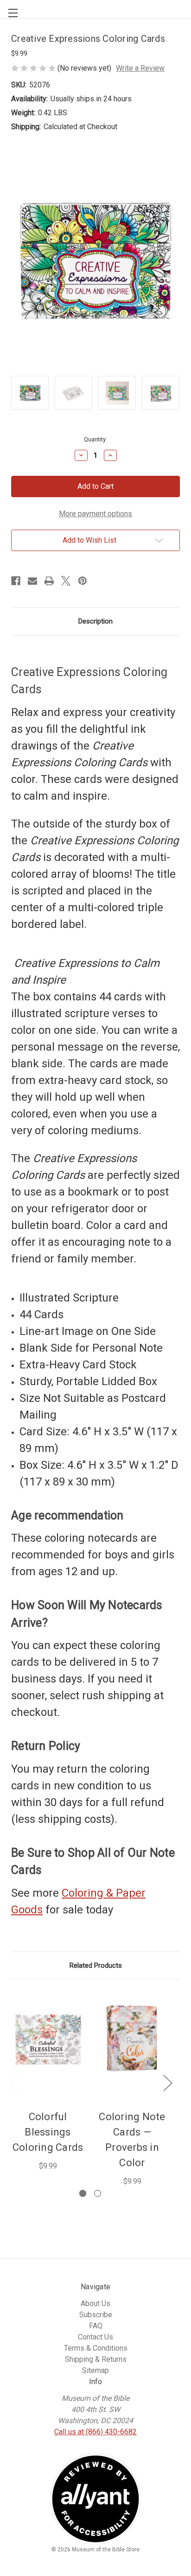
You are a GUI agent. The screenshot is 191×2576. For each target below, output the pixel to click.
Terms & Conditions (96, 2348)
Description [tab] (95, 621)
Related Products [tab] (96, 1965)
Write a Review (140, 68)
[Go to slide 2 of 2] (98, 2193)
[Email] (32, 581)
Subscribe (96, 2315)
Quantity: (95, 439)
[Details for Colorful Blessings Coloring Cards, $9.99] (48, 2038)
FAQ (96, 2326)
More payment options (95, 514)
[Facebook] (16, 581)
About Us (95, 2303)
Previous (13, 2082)
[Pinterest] (83, 581)
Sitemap (95, 2370)
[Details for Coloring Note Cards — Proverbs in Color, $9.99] (132, 2038)
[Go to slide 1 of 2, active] (83, 2193)
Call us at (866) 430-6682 (95, 2432)
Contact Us (95, 2337)
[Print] (49, 581)
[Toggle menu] (9, 9)
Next (167, 2082)
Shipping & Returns (96, 2359)
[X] (66, 581)
